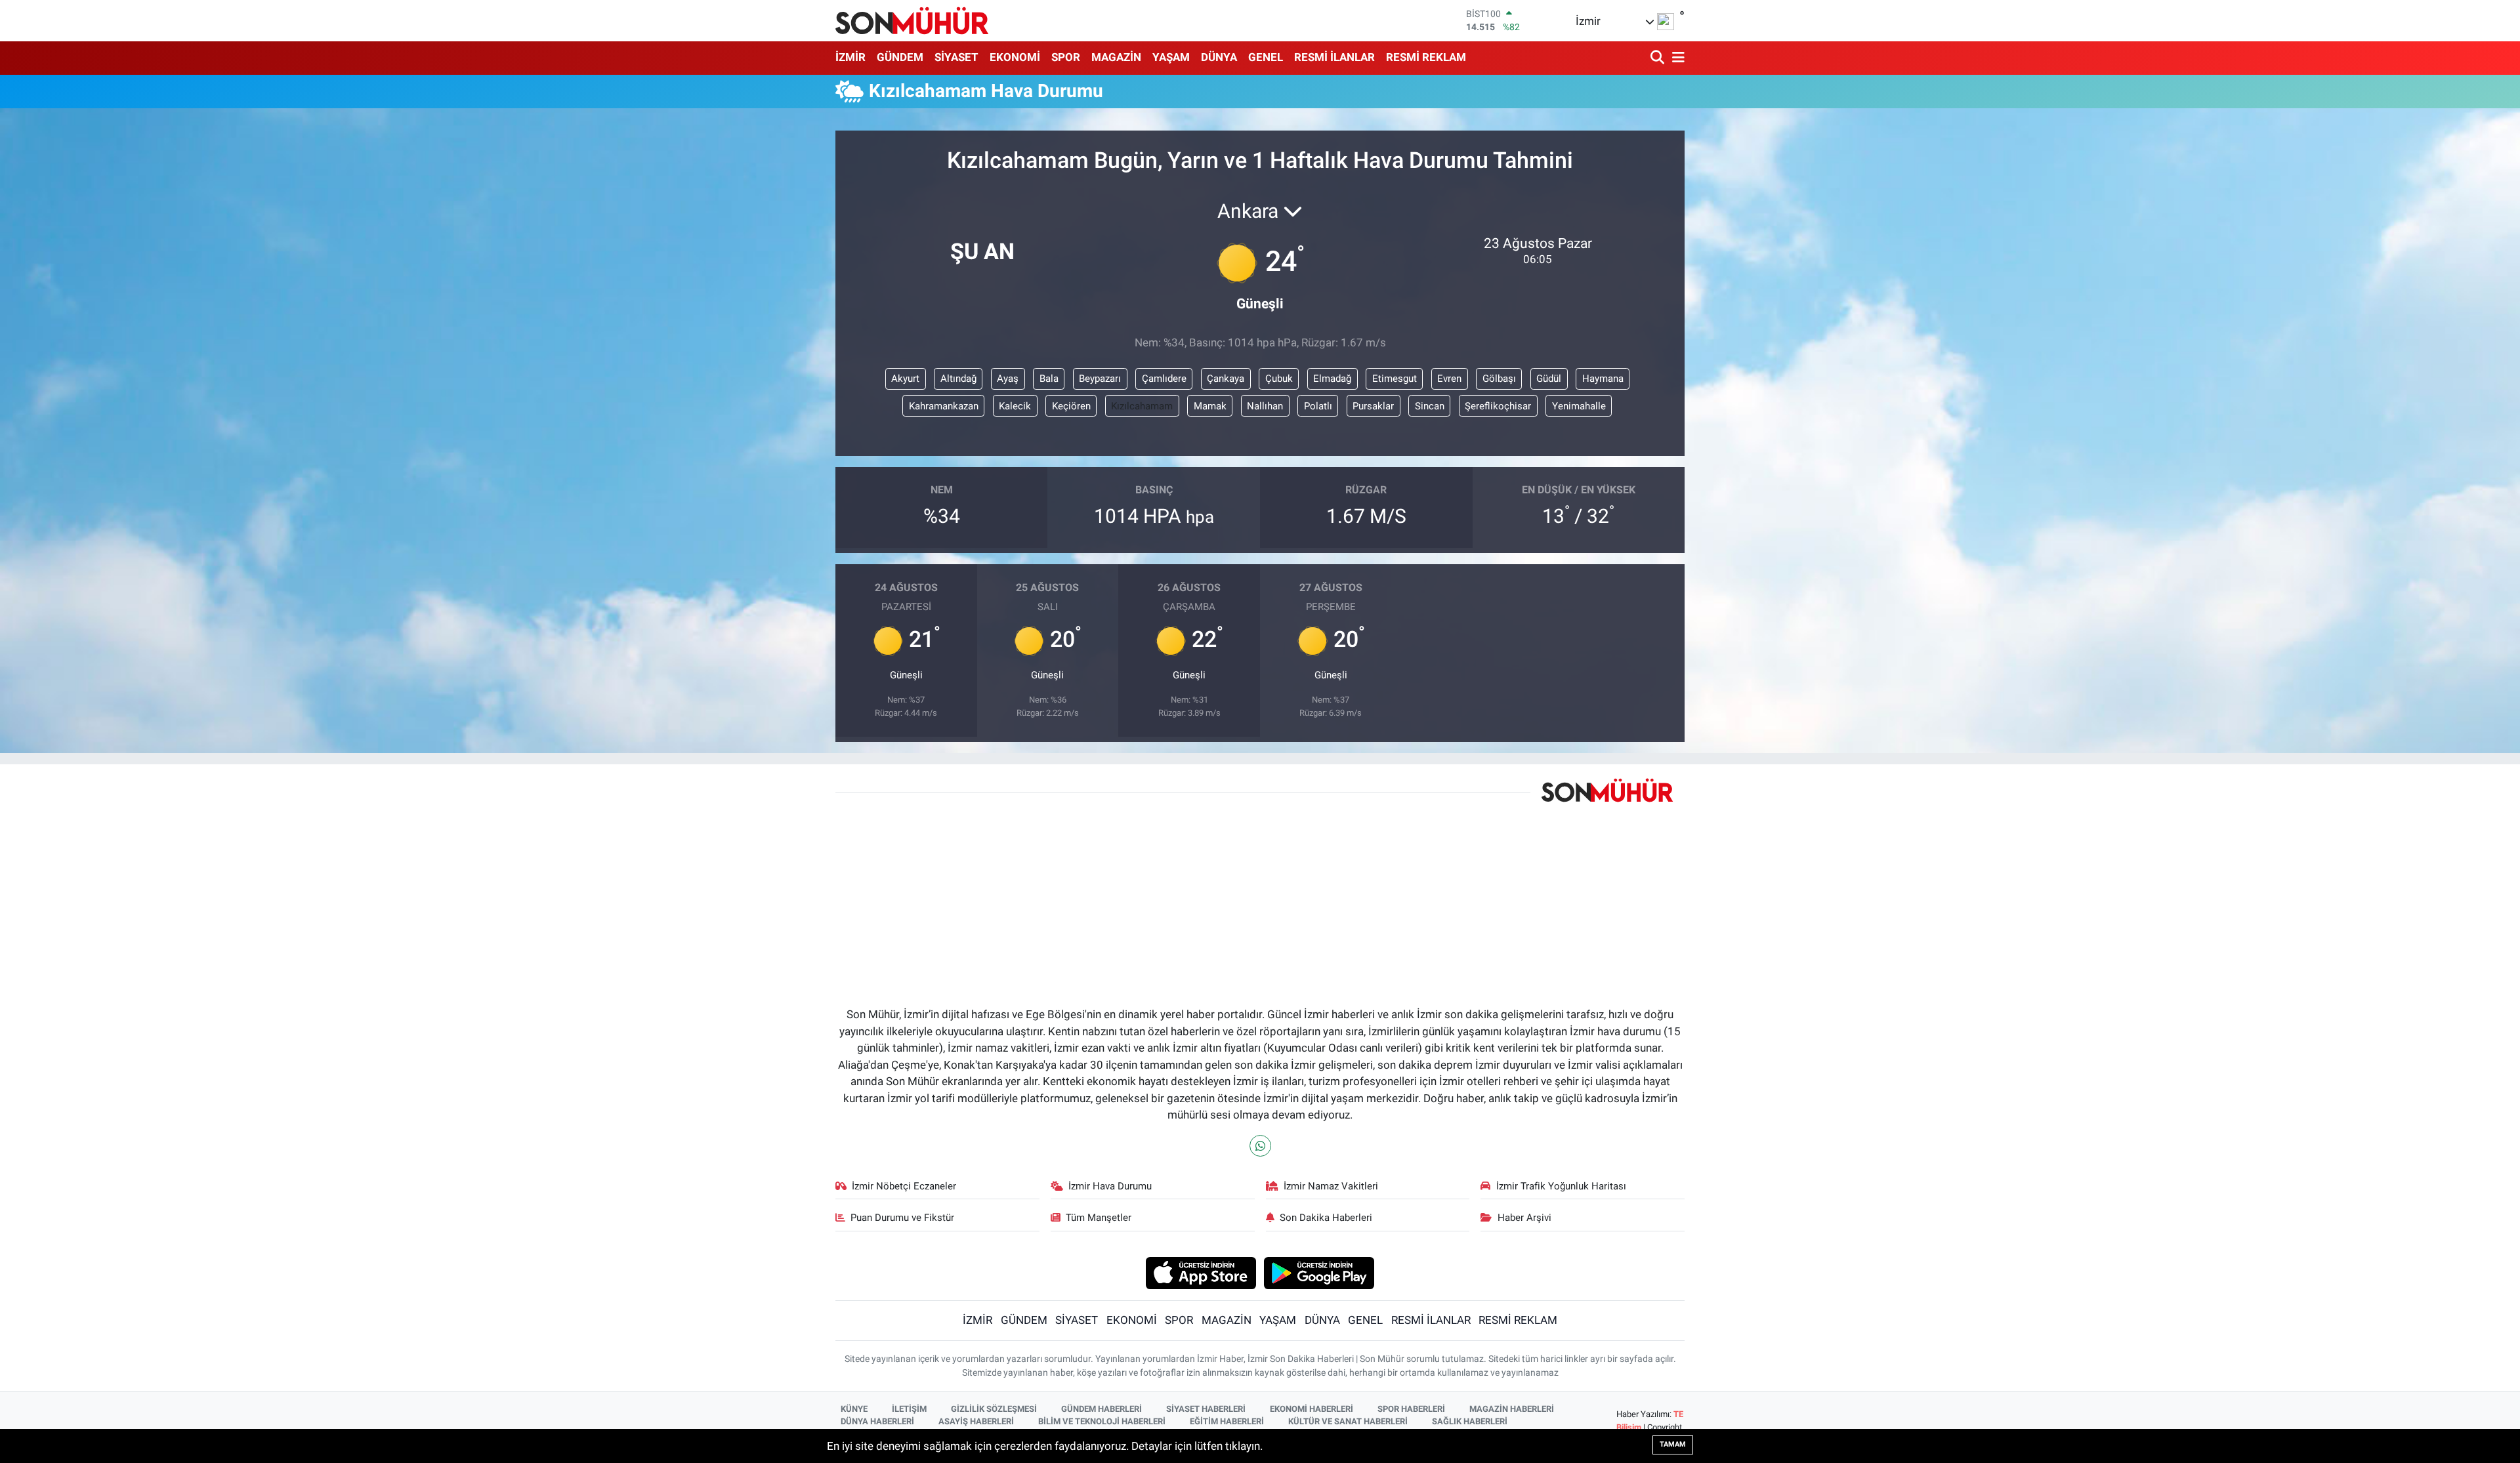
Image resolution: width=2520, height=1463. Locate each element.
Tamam (1673, 1444)
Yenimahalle (1579, 406)
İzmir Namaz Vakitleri (1331, 1186)
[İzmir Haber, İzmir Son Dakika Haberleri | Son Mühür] (912, 20)
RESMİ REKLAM (1426, 57)
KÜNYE (854, 1409)
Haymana (1603, 379)
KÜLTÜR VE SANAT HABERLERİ (1348, 1421)
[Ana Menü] (1676, 58)
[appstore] (1201, 1272)
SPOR (1066, 57)
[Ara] (1659, 58)
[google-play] (1319, 1272)
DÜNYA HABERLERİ (877, 1421)
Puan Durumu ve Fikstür (902, 1218)
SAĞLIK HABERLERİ (1470, 1421)
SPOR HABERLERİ (1411, 1409)
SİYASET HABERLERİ (1206, 1409)
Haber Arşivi (1524, 1218)
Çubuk (1279, 379)
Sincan (1430, 406)
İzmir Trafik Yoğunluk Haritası (1561, 1186)
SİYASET (956, 57)
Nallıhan (1265, 406)
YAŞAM (1171, 57)
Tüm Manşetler (1099, 1218)
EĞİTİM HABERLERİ (1227, 1421)
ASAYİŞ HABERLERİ (976, 1421)
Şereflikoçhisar (1498, 406)
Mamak (1210, 406)
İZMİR (850, 57)
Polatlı (1318, 406)
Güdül (1549, 379)
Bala (1049, 379)
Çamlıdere (1164, 379)
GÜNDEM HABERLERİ (1102, 1409)
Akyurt (905, 379)
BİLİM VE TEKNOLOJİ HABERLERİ (1102, 1421)
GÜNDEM (900, 57)
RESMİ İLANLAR (1334, 57)
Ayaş (1008, 379)
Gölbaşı (1499, 379)
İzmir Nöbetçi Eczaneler (904, 1186)
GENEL (1266, 57)
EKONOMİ (1015, 57)
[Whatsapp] (1260, 1146)
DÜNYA (1219, 57)
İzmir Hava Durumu (1110, 1186)
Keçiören (1071, 406)
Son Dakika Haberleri (1326, 1218)
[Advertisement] (1183, 892)
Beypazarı (1100, 379)
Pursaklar (1373, 406)
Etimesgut (1395, 379)
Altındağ (958, 379)
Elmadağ (1332, 379)
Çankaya (1226, 379)
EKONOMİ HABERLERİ (1312, 1409)
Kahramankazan (944, 406)
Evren (1449, 379)
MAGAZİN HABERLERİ (1512, 1409)
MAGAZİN (1116, 57)
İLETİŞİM (909, 1409)
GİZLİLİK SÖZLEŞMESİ (994, 1409)
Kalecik (1015, 406)
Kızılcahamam (1142, 406)
